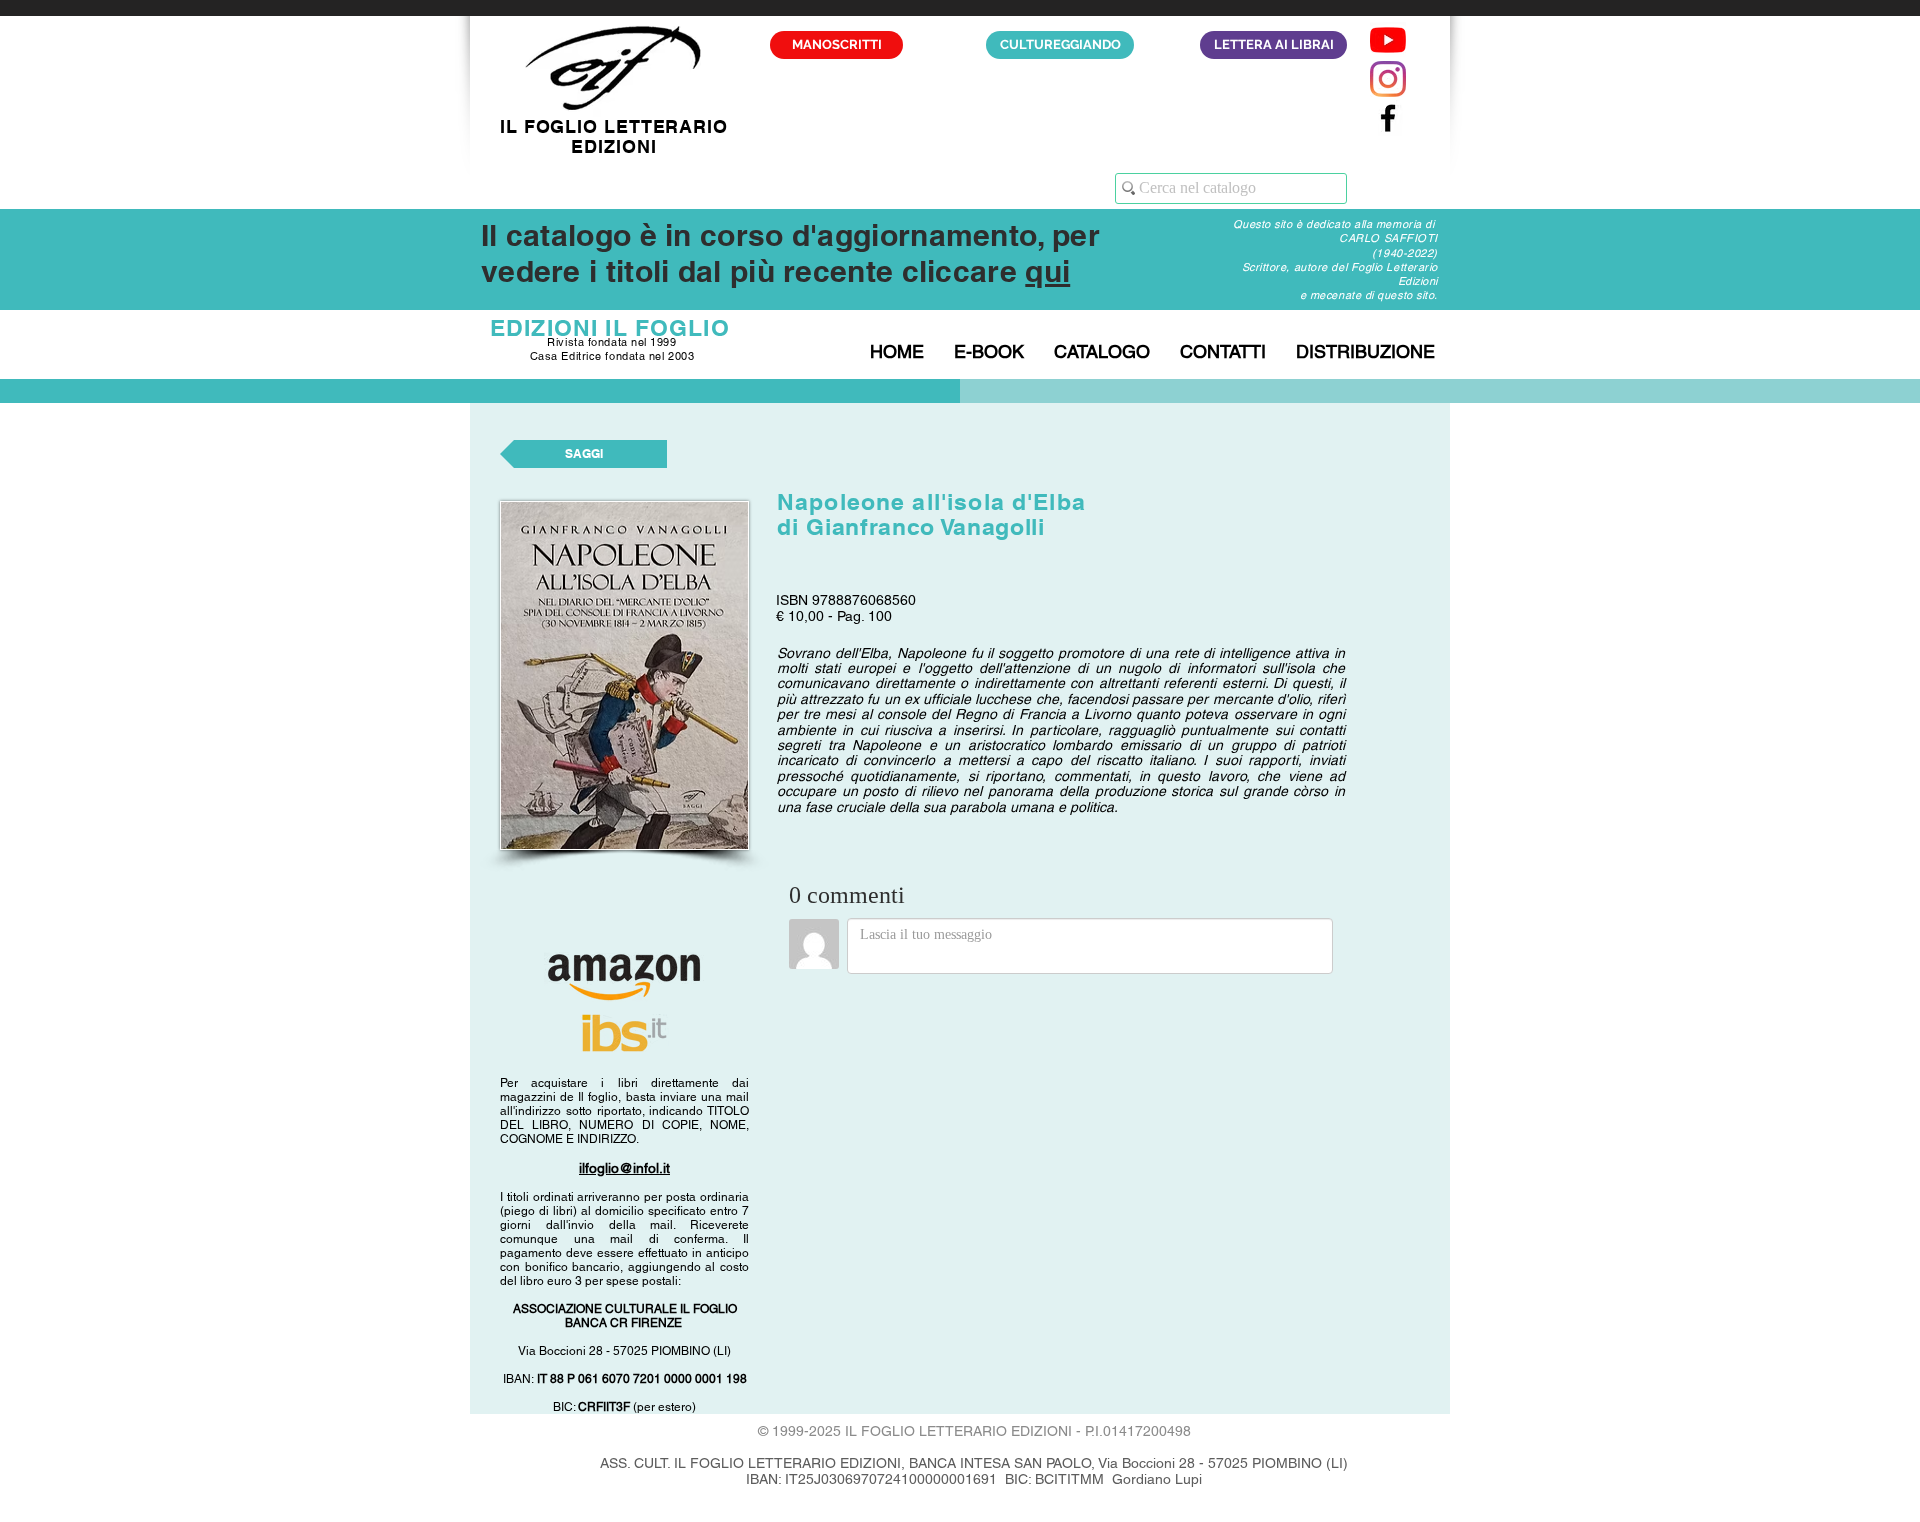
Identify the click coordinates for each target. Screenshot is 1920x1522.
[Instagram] (1388, 79)
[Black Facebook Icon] (1388, 118)
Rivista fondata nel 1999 (611, 342)
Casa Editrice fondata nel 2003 (612, 356)
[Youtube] (1388, 40)
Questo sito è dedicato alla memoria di (1335, 224)
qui (1047, 271)
